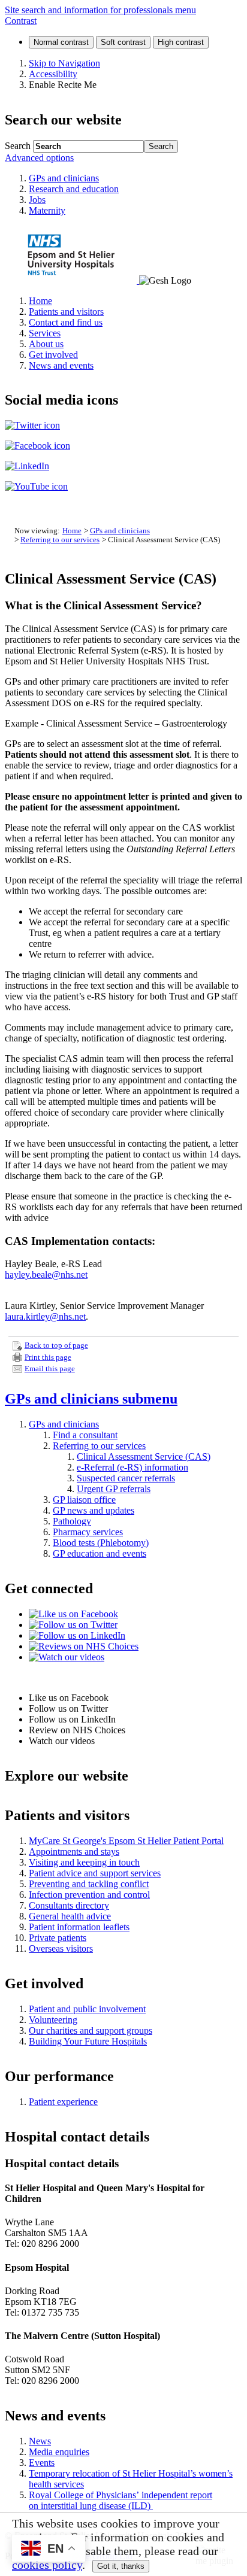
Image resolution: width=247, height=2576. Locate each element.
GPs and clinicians (120, 531)
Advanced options (39, 158)
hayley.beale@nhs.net (46, 1275)
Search (18, 146)
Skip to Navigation (64, 63)
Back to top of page (56, 1345)
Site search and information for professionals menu (100, 10)
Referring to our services (60, 540)
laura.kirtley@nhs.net (45, 1316)
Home (72, 531)
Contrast (21, 21)
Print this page (48, 1357)
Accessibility (53, 74)
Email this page (50, 1369)
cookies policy (47, 2565)
